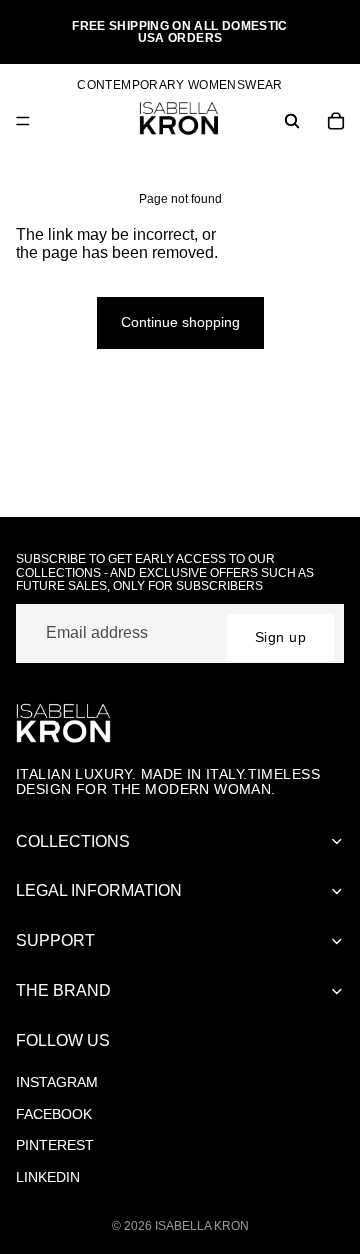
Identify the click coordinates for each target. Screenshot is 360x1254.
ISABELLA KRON (202, 1226)
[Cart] (336, 121)
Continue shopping (180, 322)
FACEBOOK (54, 1114)
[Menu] (23, 121)
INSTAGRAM (57, 1082)
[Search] (292, 121)
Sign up (280, 637)
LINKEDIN (48, 1177)
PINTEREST (55, 1145)
